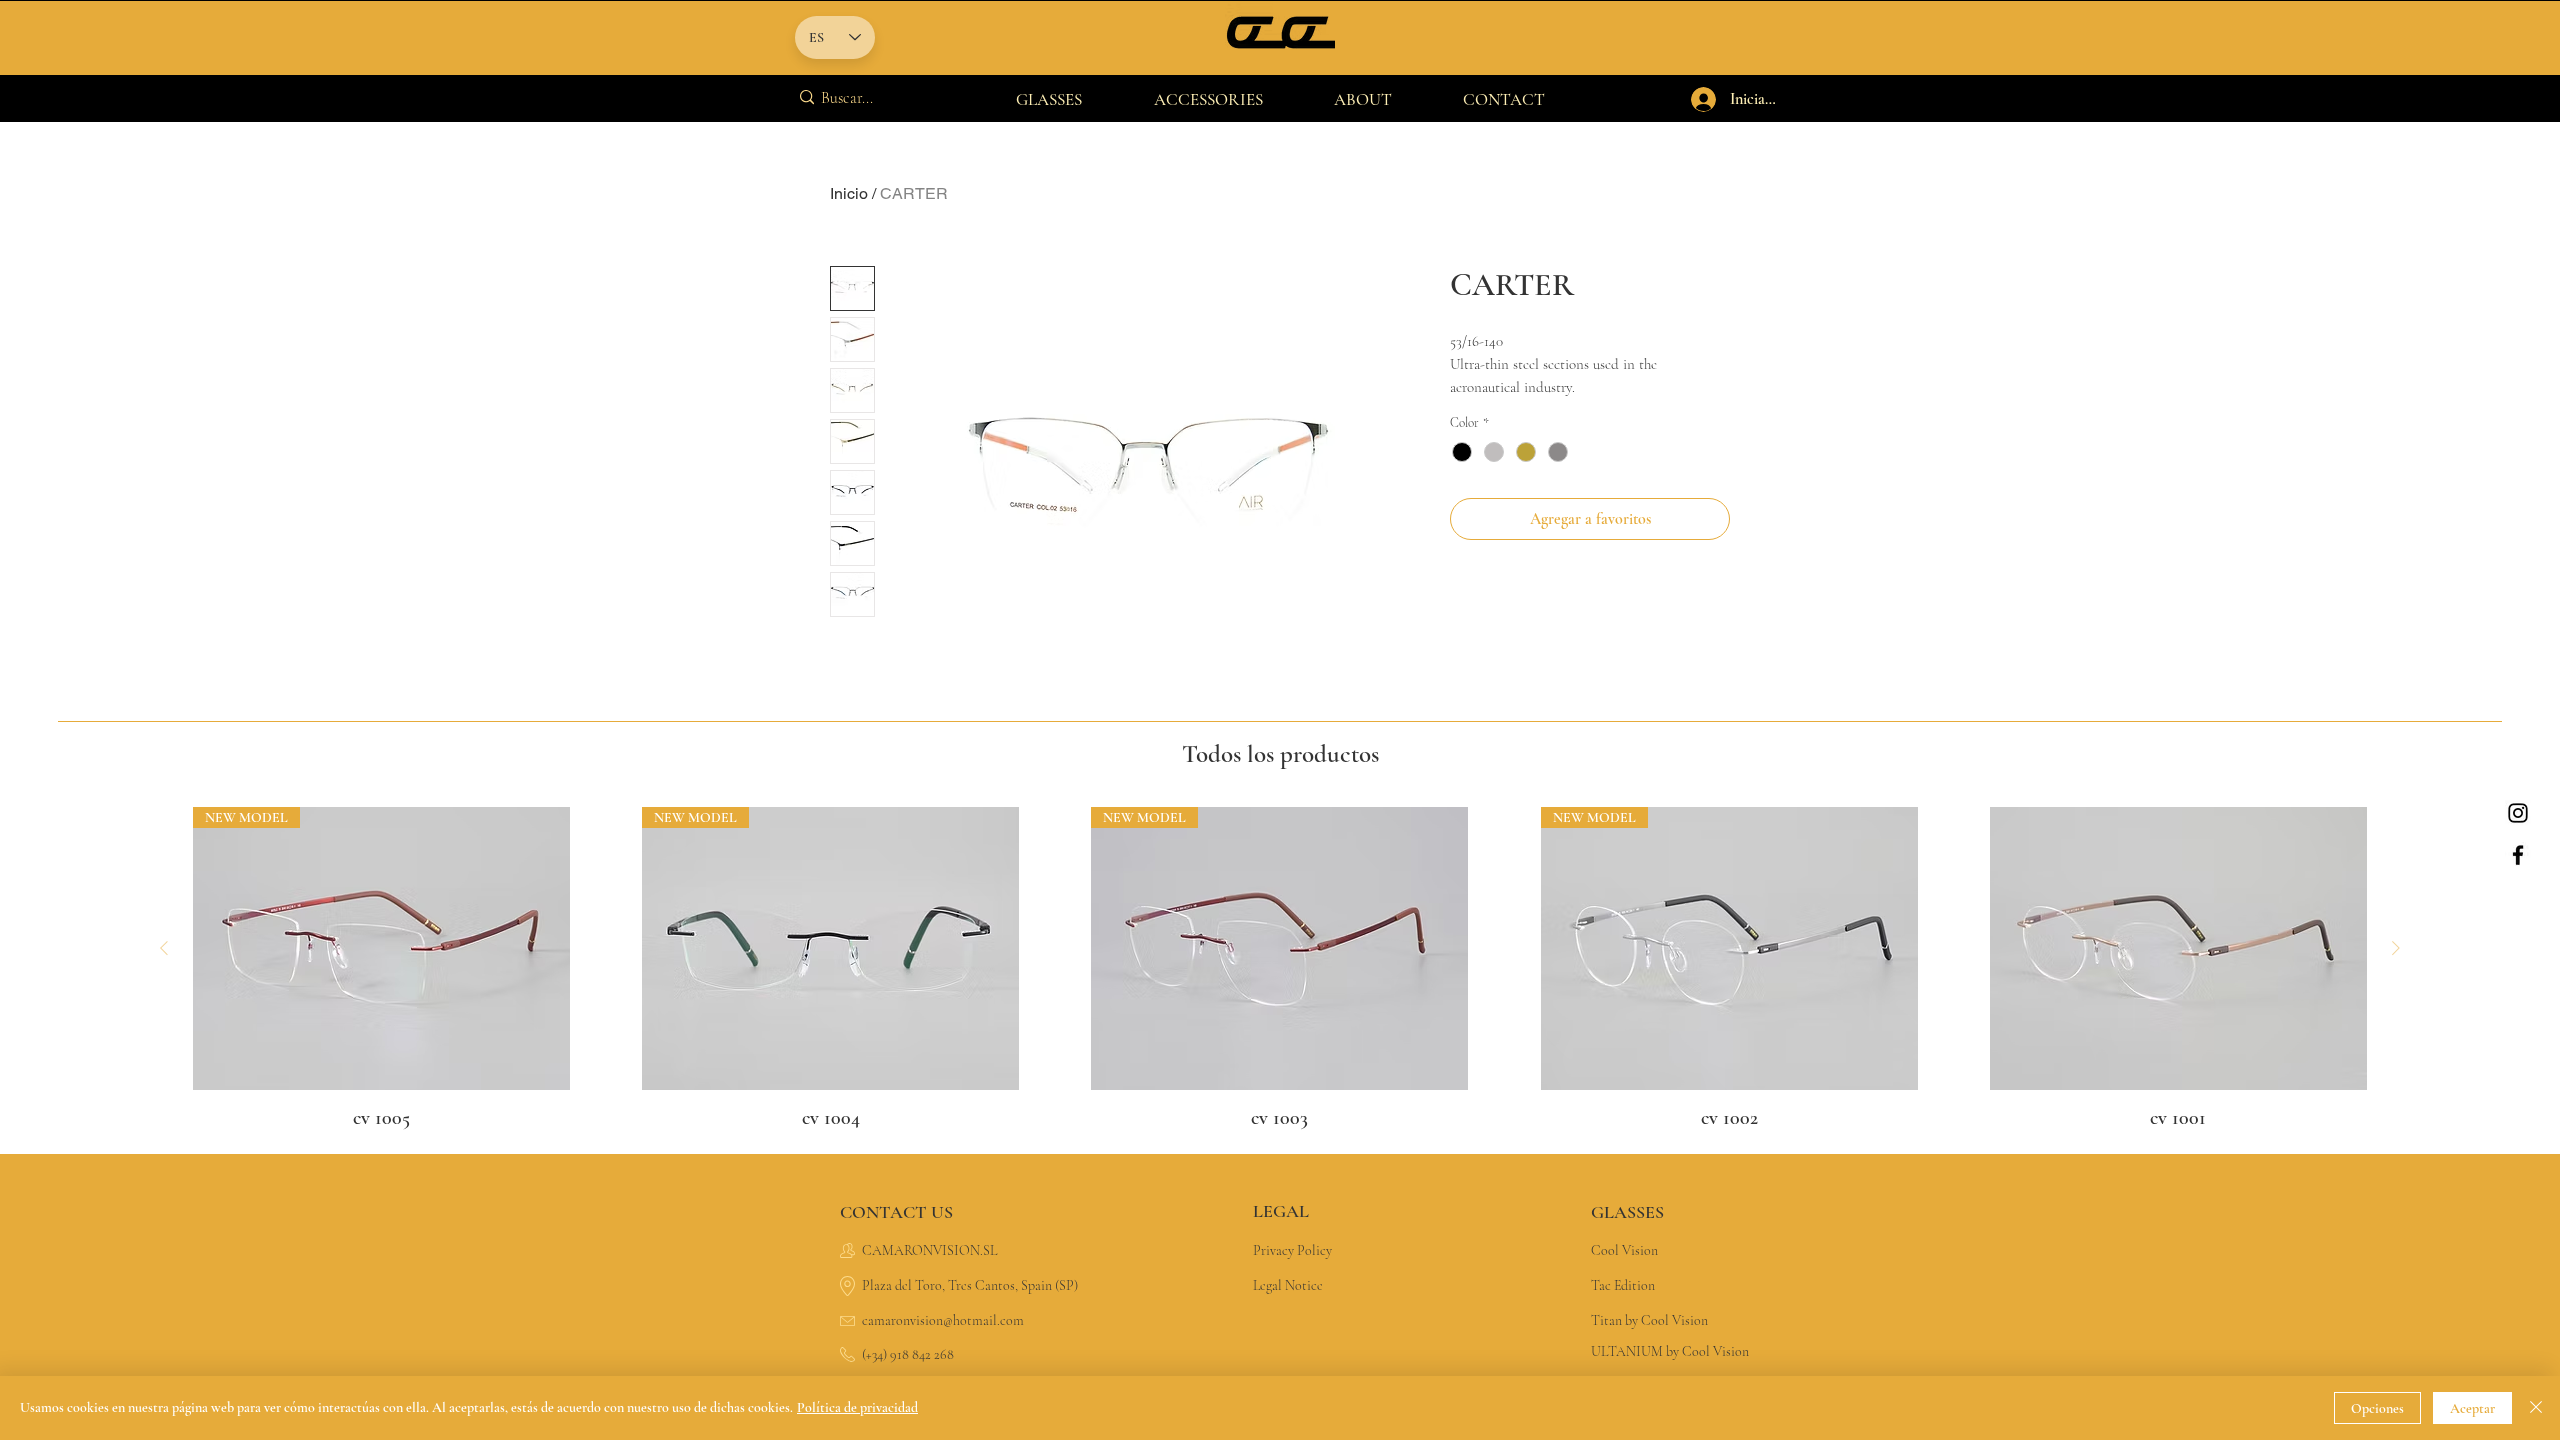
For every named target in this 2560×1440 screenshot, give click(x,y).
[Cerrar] (2536, 1408)
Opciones (2377, 1408)
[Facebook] (2518, 855)
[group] (1280, 970)
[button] (1049, 99)
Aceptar (2472, 1408)
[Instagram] (2518, 813)
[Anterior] (164, 948)
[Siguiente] (2396, 948)
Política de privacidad (857, 1407)
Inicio (849, 193)
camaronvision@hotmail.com (943, 1320)
